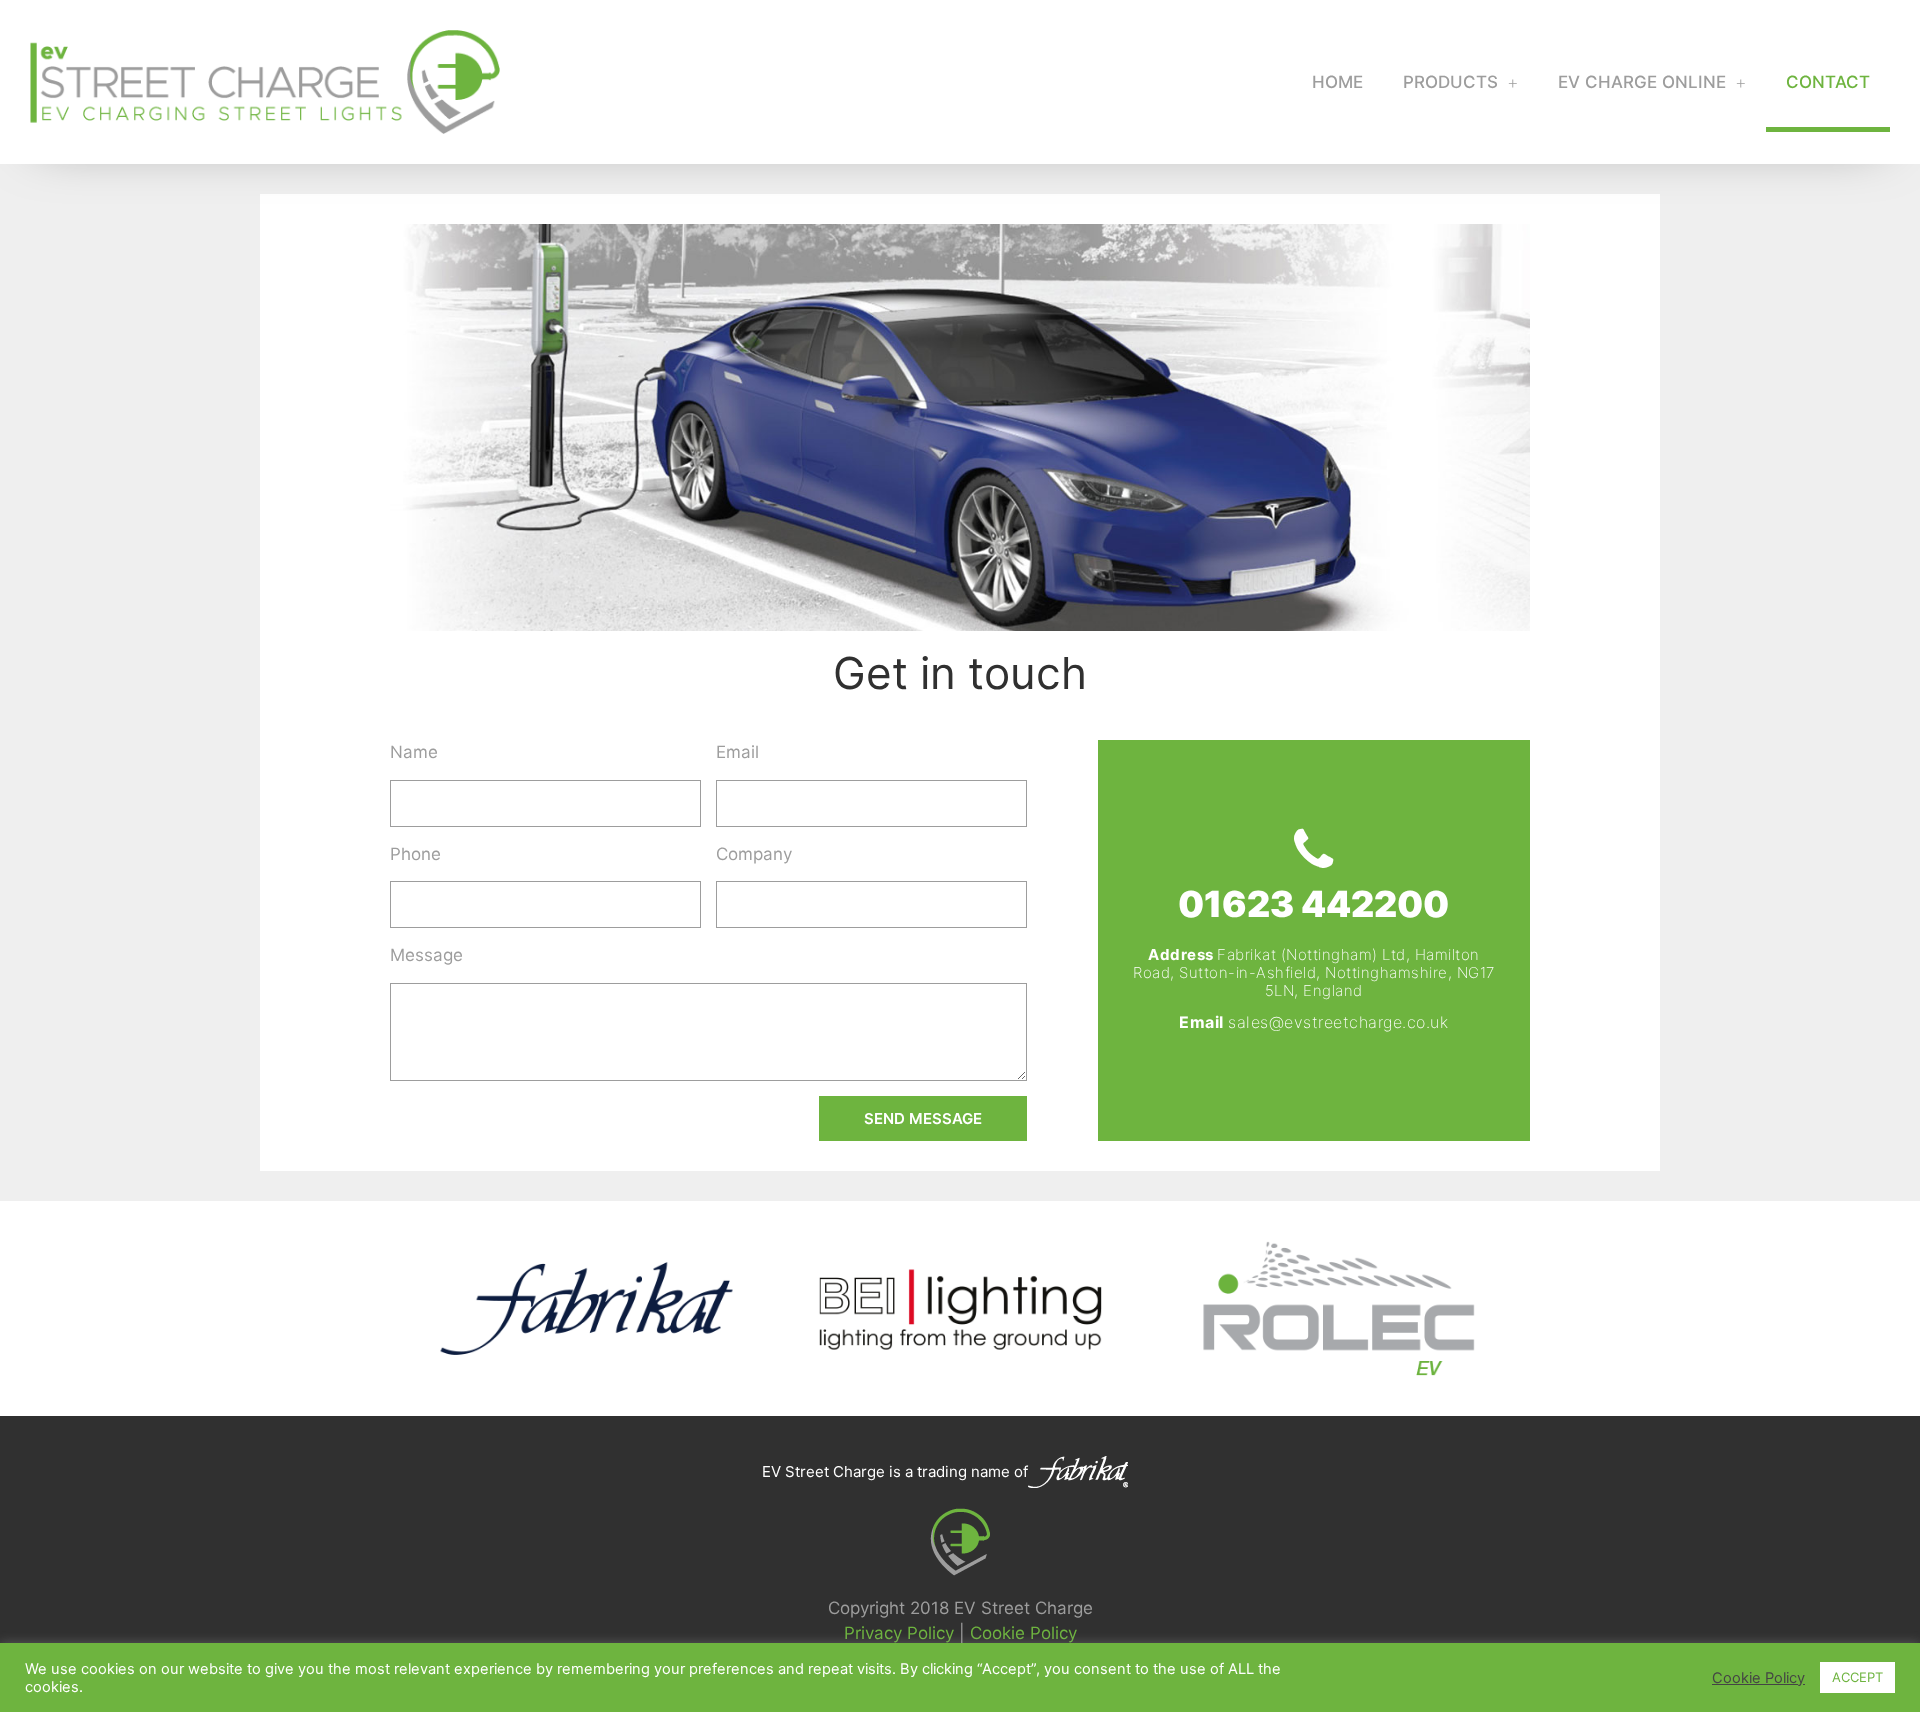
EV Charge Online (1642, 82)
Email (737, 752)
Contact (1828, 82)
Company (754, 854)
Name (414, 752)
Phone (415, 854)
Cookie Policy (1023, 1633)
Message (426, 955)
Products (1450, 82)
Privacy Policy (899, 1633)
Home (1337, 82)
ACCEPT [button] (1857, 1677)
